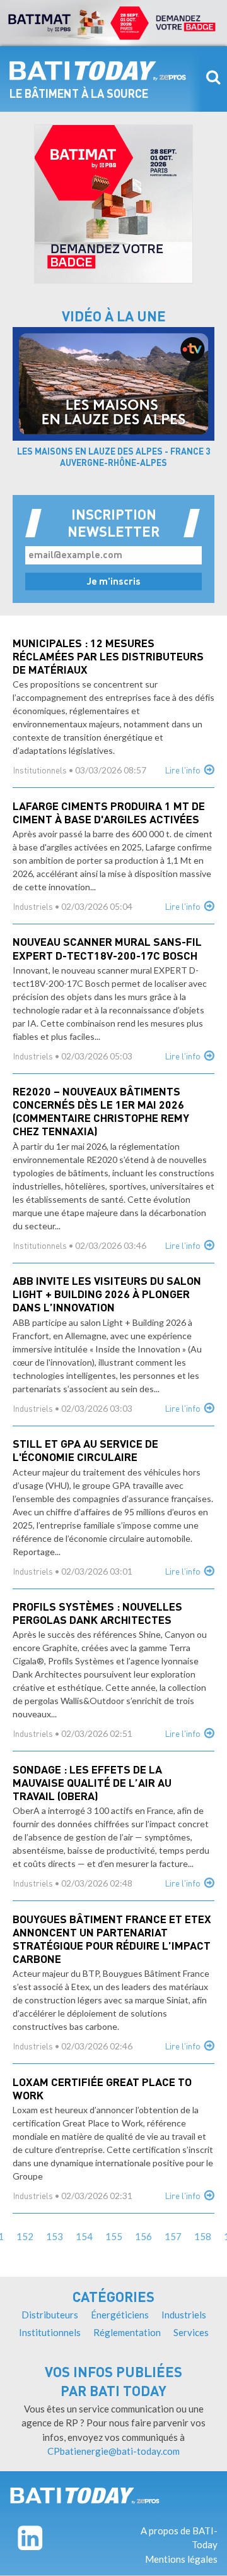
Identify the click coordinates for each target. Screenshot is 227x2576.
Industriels (33, 908)
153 (55, 2236)
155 (114, 2236)
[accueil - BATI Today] (98, 71)
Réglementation (127, 2332)
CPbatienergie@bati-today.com (113, 2451)
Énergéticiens (120, 2315)
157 (173, 2236)
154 (84, 2236)
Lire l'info (183, 771)
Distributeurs (50, 2315)
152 (25, 2236)
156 (143, 2236)
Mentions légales (181, 2559)
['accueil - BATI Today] (85, 2496)
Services (191, 2332)
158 (203, 2236)
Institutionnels (40, 771)
